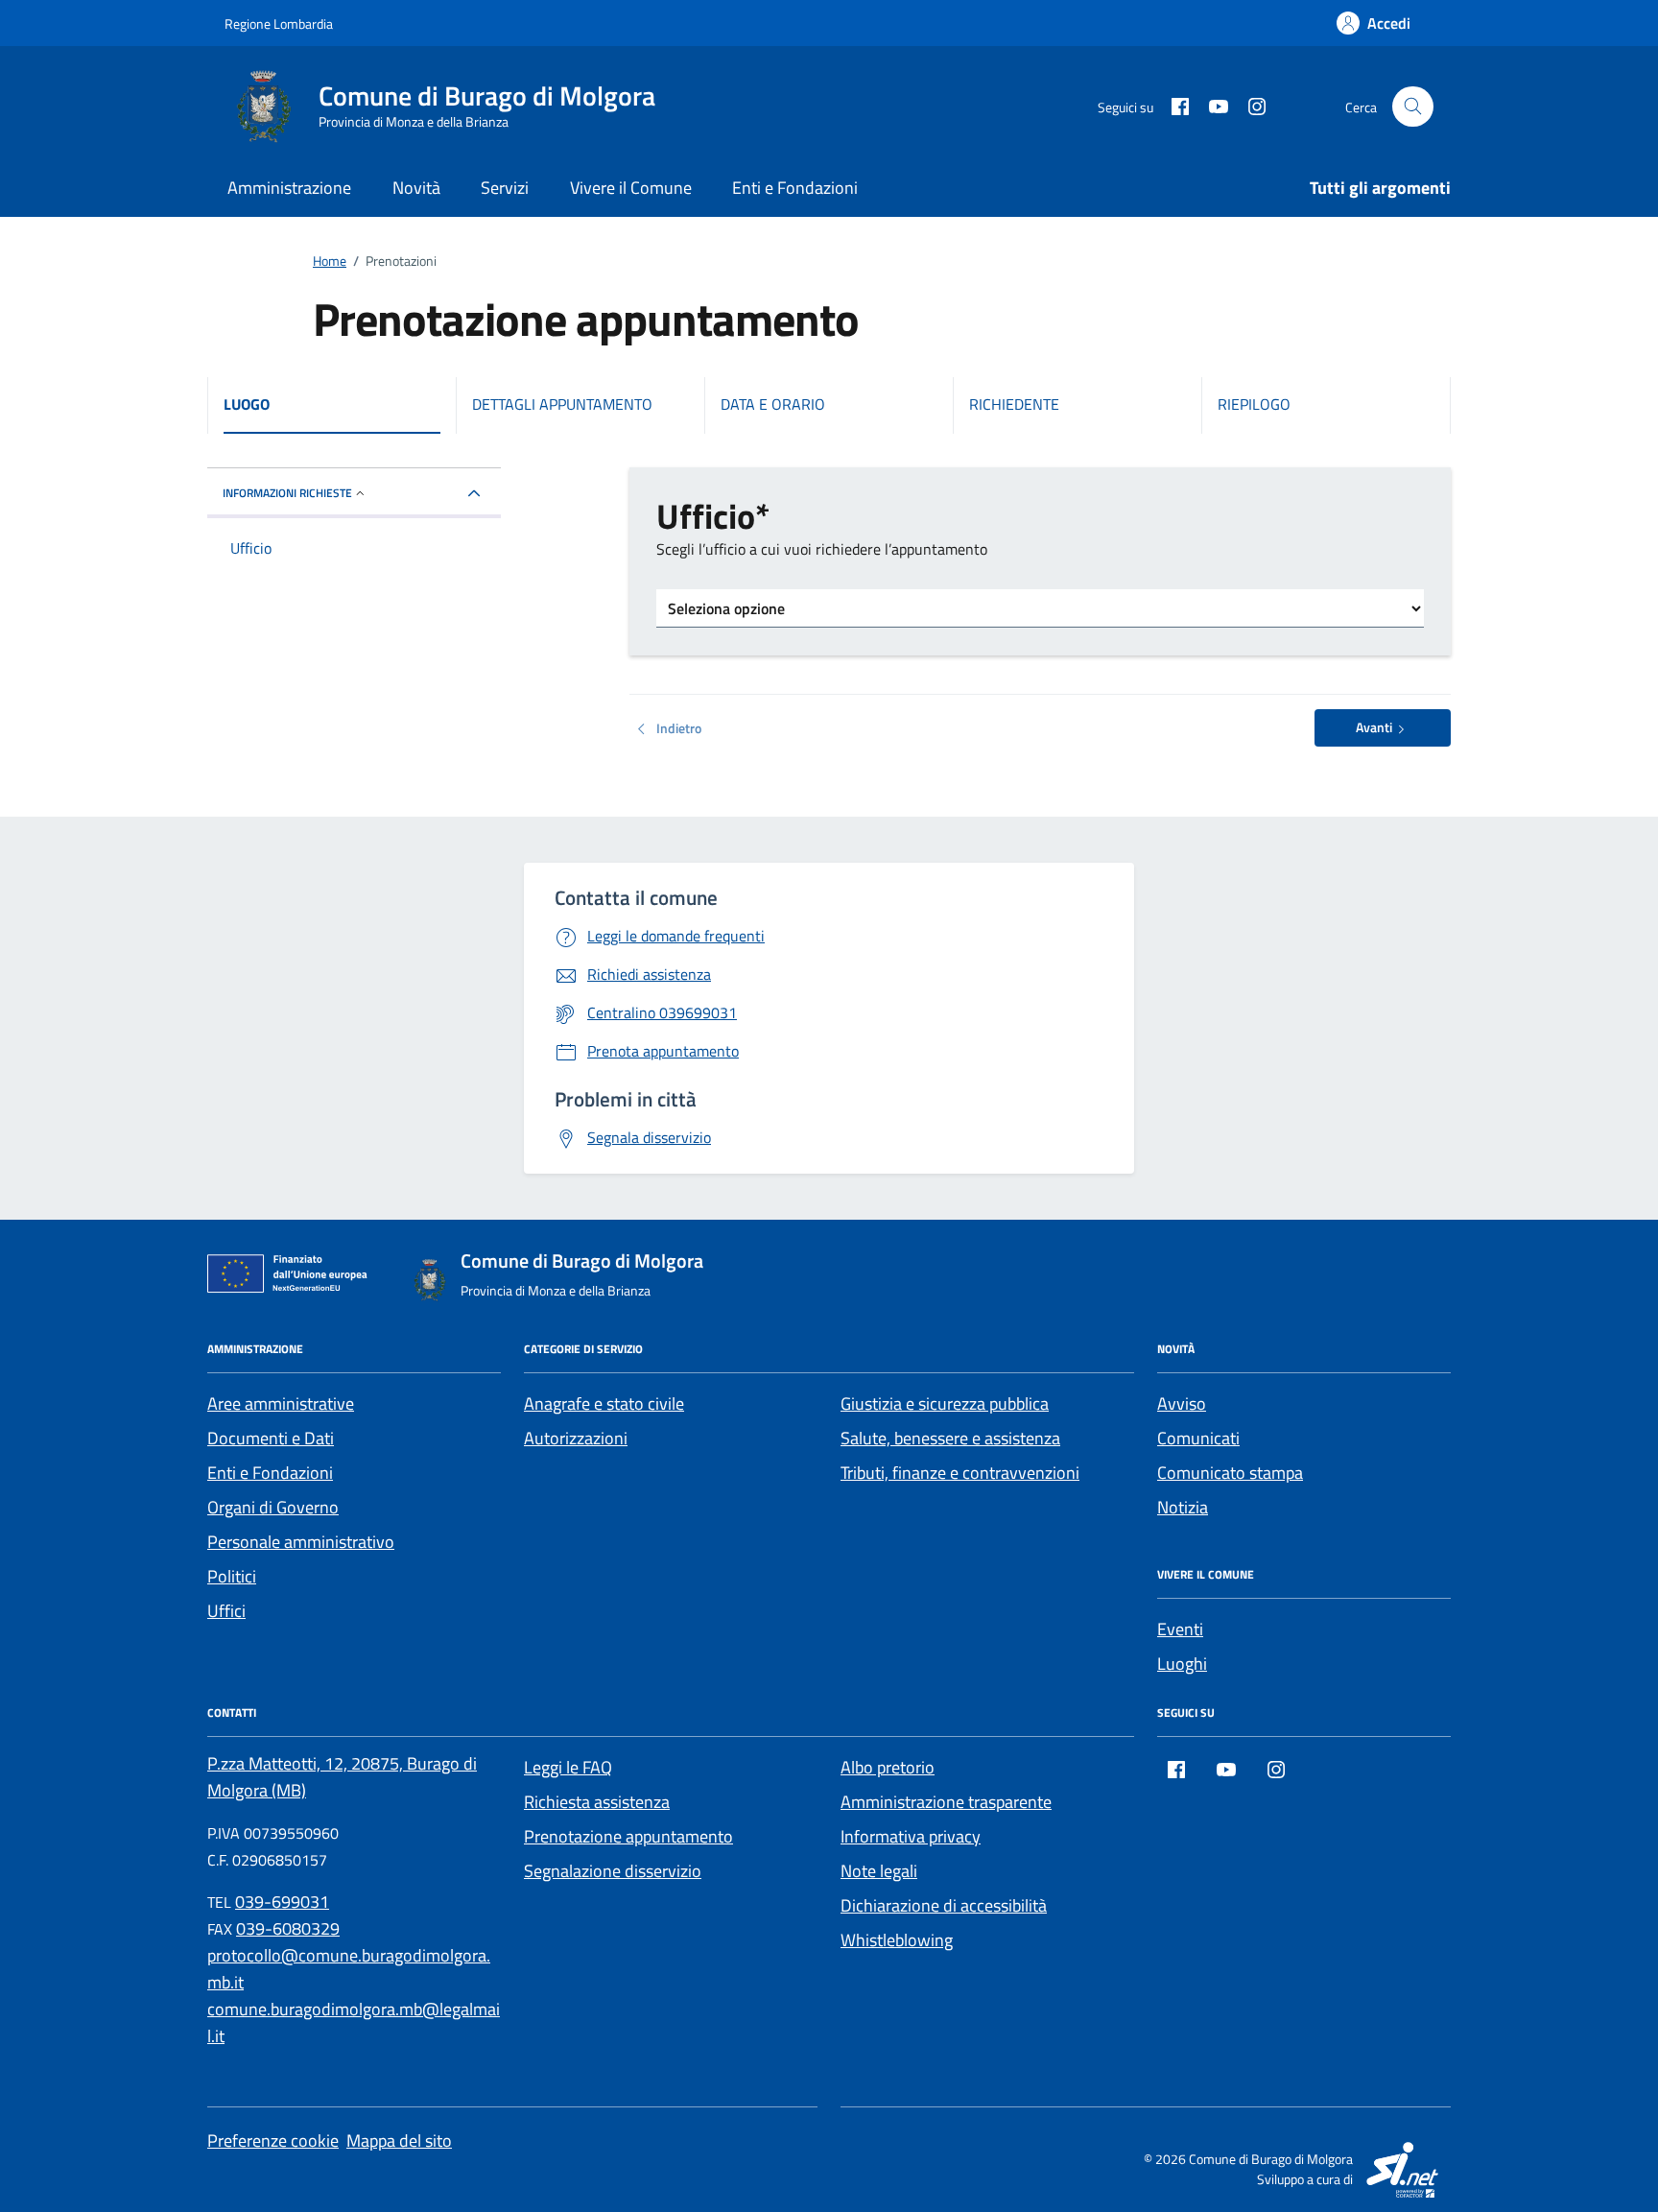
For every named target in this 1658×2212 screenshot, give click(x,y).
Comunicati (1198, 1438)
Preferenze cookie (273, 2141)
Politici (232, 1576)
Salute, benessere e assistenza (950, 1438)
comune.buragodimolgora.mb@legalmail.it (354, 2022)
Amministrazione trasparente (946, 1802)
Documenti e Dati (271, 1438)
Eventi (1180, 1629)
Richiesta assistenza (597, 1802)
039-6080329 (288, 1928)
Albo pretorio (888, 1767)
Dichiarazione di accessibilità (944, 1905)
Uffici (226, 1611)
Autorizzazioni (576, 1438)
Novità (416, 188)
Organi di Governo (273, 1507)
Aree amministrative (281, 1403)
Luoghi (1182, 1664)
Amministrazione (289, 188)
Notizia (1183, 1507)
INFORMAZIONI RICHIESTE (287, 493)
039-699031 (282, 1902)
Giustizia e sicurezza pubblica (945, 1403)
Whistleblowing (897, 1940)
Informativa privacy (911, 1836)
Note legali (879, 1871)
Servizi (505, 188)
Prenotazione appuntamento (628, 1836)
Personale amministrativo (301, 1542)
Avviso (1182, 1403)
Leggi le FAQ (568, 1767)
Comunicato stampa (1230, 1473)
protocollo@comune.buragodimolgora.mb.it (349, 1969)
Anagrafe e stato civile (604, 1403)
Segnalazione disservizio (613, 1871)
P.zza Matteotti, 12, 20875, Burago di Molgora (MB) (342, 1777)
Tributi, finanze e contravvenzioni (960, 1473)
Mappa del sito (399, 2141)
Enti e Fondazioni (795, 188)
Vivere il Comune (631, 188)
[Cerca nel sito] (1413, 107)
